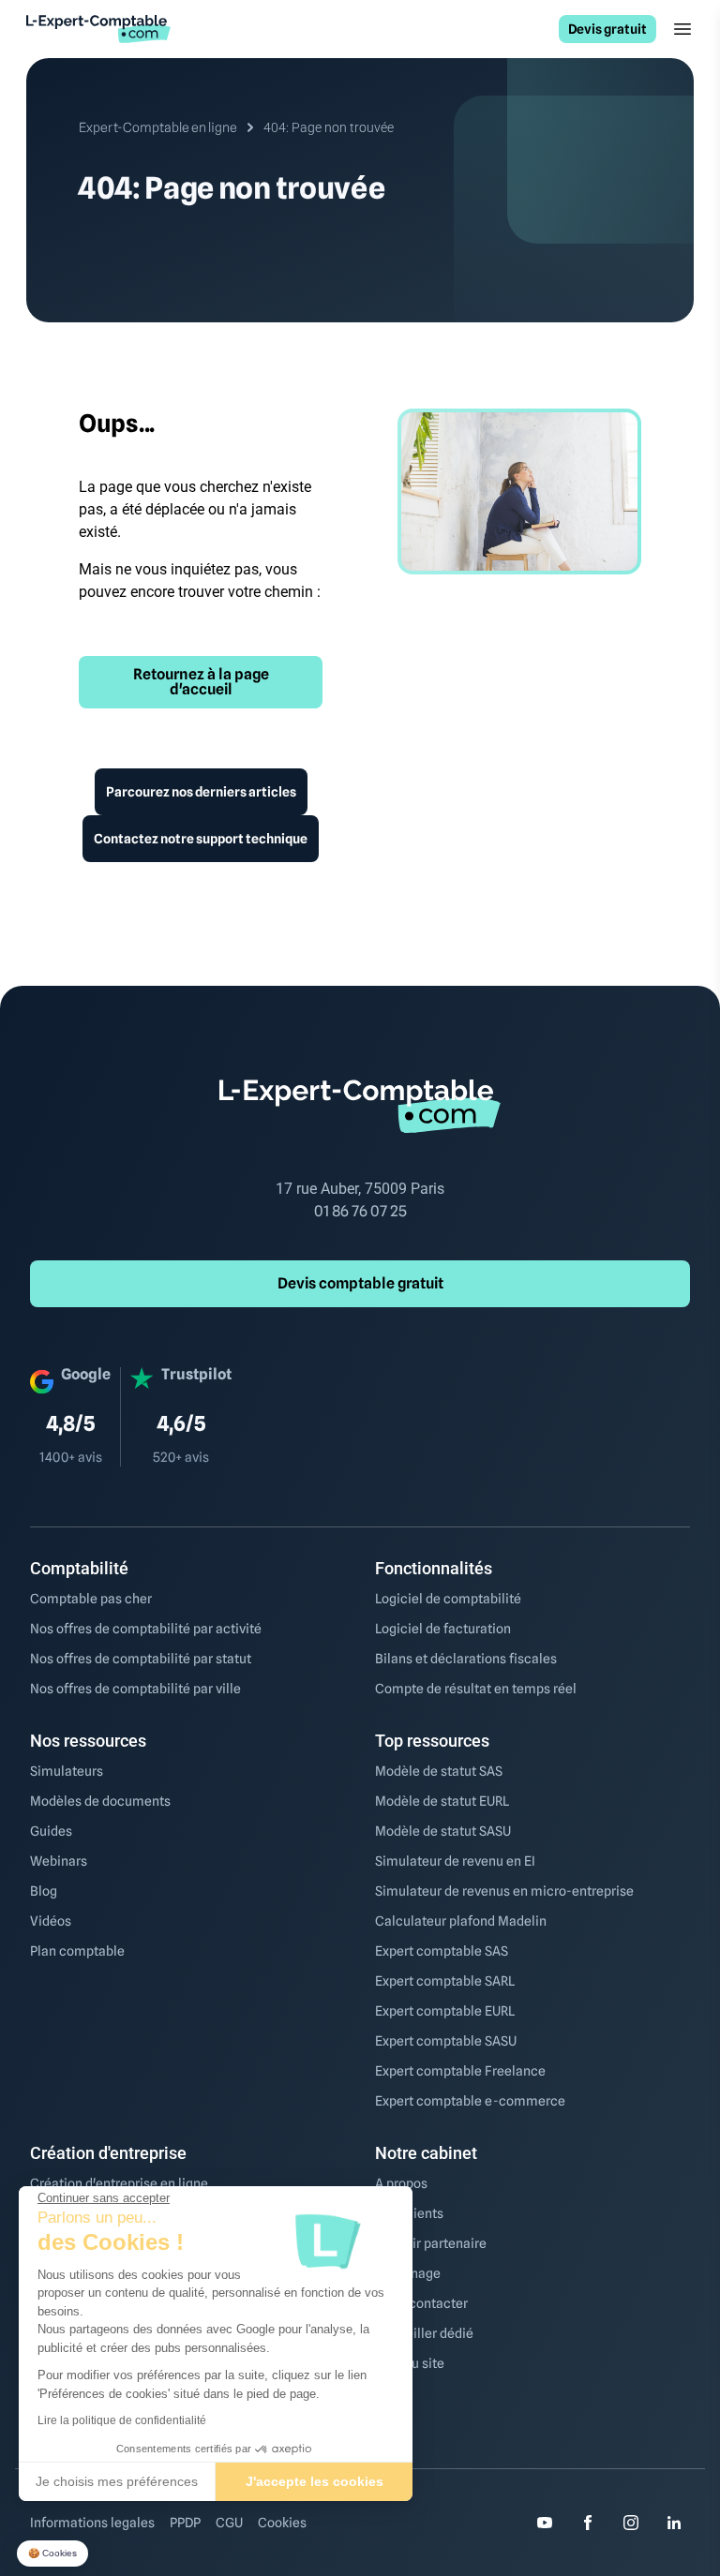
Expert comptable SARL (445, 1981)
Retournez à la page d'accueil (201, 682)
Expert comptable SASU (446, 2041)
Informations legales (92, 2523)
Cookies (282, 2523)
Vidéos (51, 1921)
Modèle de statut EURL (442, 1801)
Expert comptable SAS (442, 1951)
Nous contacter (421, 2303)
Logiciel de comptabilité (448, 1599)
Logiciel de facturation (443, 1629)
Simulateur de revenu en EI (455, 1861)
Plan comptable (77, 1951)
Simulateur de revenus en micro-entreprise (504, 1891)
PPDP (185, 2523)
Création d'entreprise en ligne (119, 2183)
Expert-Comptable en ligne (158, 127)
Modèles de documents (100, 1801)
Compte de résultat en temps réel (476, 1689)
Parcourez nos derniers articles (201, 792)
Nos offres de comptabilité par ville (135, 1689)
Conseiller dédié (424, 2333)
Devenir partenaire (431, 2243)
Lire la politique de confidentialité (122, 2420)
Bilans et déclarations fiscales (466, 1659)
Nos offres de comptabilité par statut (141, 1659)
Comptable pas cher (91, 1599)
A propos (401, 2183)
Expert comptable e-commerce (470, 2101)
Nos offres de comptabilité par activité (146, 1629)
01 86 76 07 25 (360, 1211)
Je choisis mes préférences (117, 2481)
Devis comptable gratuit (360, 1283)
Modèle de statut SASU (443, 1831)
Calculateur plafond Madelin (461, 1921)
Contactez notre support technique (201, 839)
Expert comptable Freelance (460, 2071)
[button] (52, 2554)
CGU (229, 2523)
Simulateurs (67, 1771)
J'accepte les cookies (315, 2481)
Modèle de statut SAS (439, 1771)
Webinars (59, 1861)
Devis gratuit (607, 29)
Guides (51, 1831)
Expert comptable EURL (445, 2011)
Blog (44, 1891)
